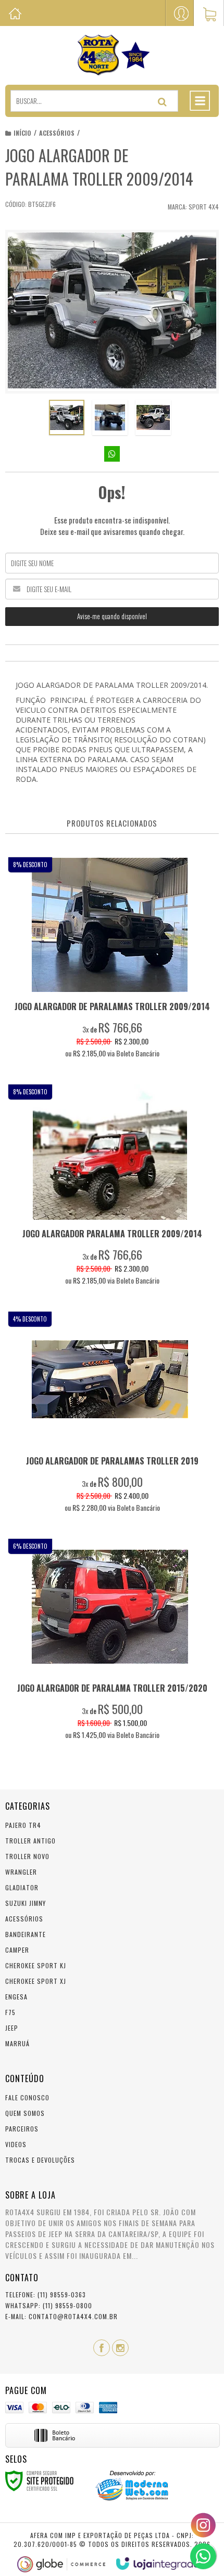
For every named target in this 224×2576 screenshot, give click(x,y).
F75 (10, 2012)
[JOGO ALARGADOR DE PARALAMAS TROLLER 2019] (110, 1415)
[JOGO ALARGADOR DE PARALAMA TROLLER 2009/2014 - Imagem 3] (153, 417)
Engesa (16, 1997)
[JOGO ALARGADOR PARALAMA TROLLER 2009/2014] (110, 1188)
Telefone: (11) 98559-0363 (46, 2294)
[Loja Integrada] (158, 2564)
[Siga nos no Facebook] (102, 2348)
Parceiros (22, 2129)
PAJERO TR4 (23, 1825)
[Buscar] (162, 102)
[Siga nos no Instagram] (120, 2348)
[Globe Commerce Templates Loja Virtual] (61, 2564)
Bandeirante (26, 1934)
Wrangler (21, 1872)
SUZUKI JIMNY (26, 1903)
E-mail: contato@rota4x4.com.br (61, 2316)
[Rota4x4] (112, 55)
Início (22, 133)
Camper (17, 1950)
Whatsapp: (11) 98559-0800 (49, 2305)
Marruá (17, 2043)
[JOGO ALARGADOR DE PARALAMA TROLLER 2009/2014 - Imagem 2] (110, 417)
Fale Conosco (27, 2097)
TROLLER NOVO (27, 1856)
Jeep (12, 2028)
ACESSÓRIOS (57, 133)
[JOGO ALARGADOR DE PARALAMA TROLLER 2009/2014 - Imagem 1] (67, 417)
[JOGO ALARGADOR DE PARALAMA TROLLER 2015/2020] (110, 1642)
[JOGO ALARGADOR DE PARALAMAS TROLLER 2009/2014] (110, 960)
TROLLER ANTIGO (30, 1841)
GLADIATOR (22, 1887)
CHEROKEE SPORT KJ (36, 1965)
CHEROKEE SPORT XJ (36, 1981)
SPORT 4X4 (204, 207)
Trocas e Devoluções (40, 2160)
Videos (16, 2144)
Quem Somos (25, 2113)
